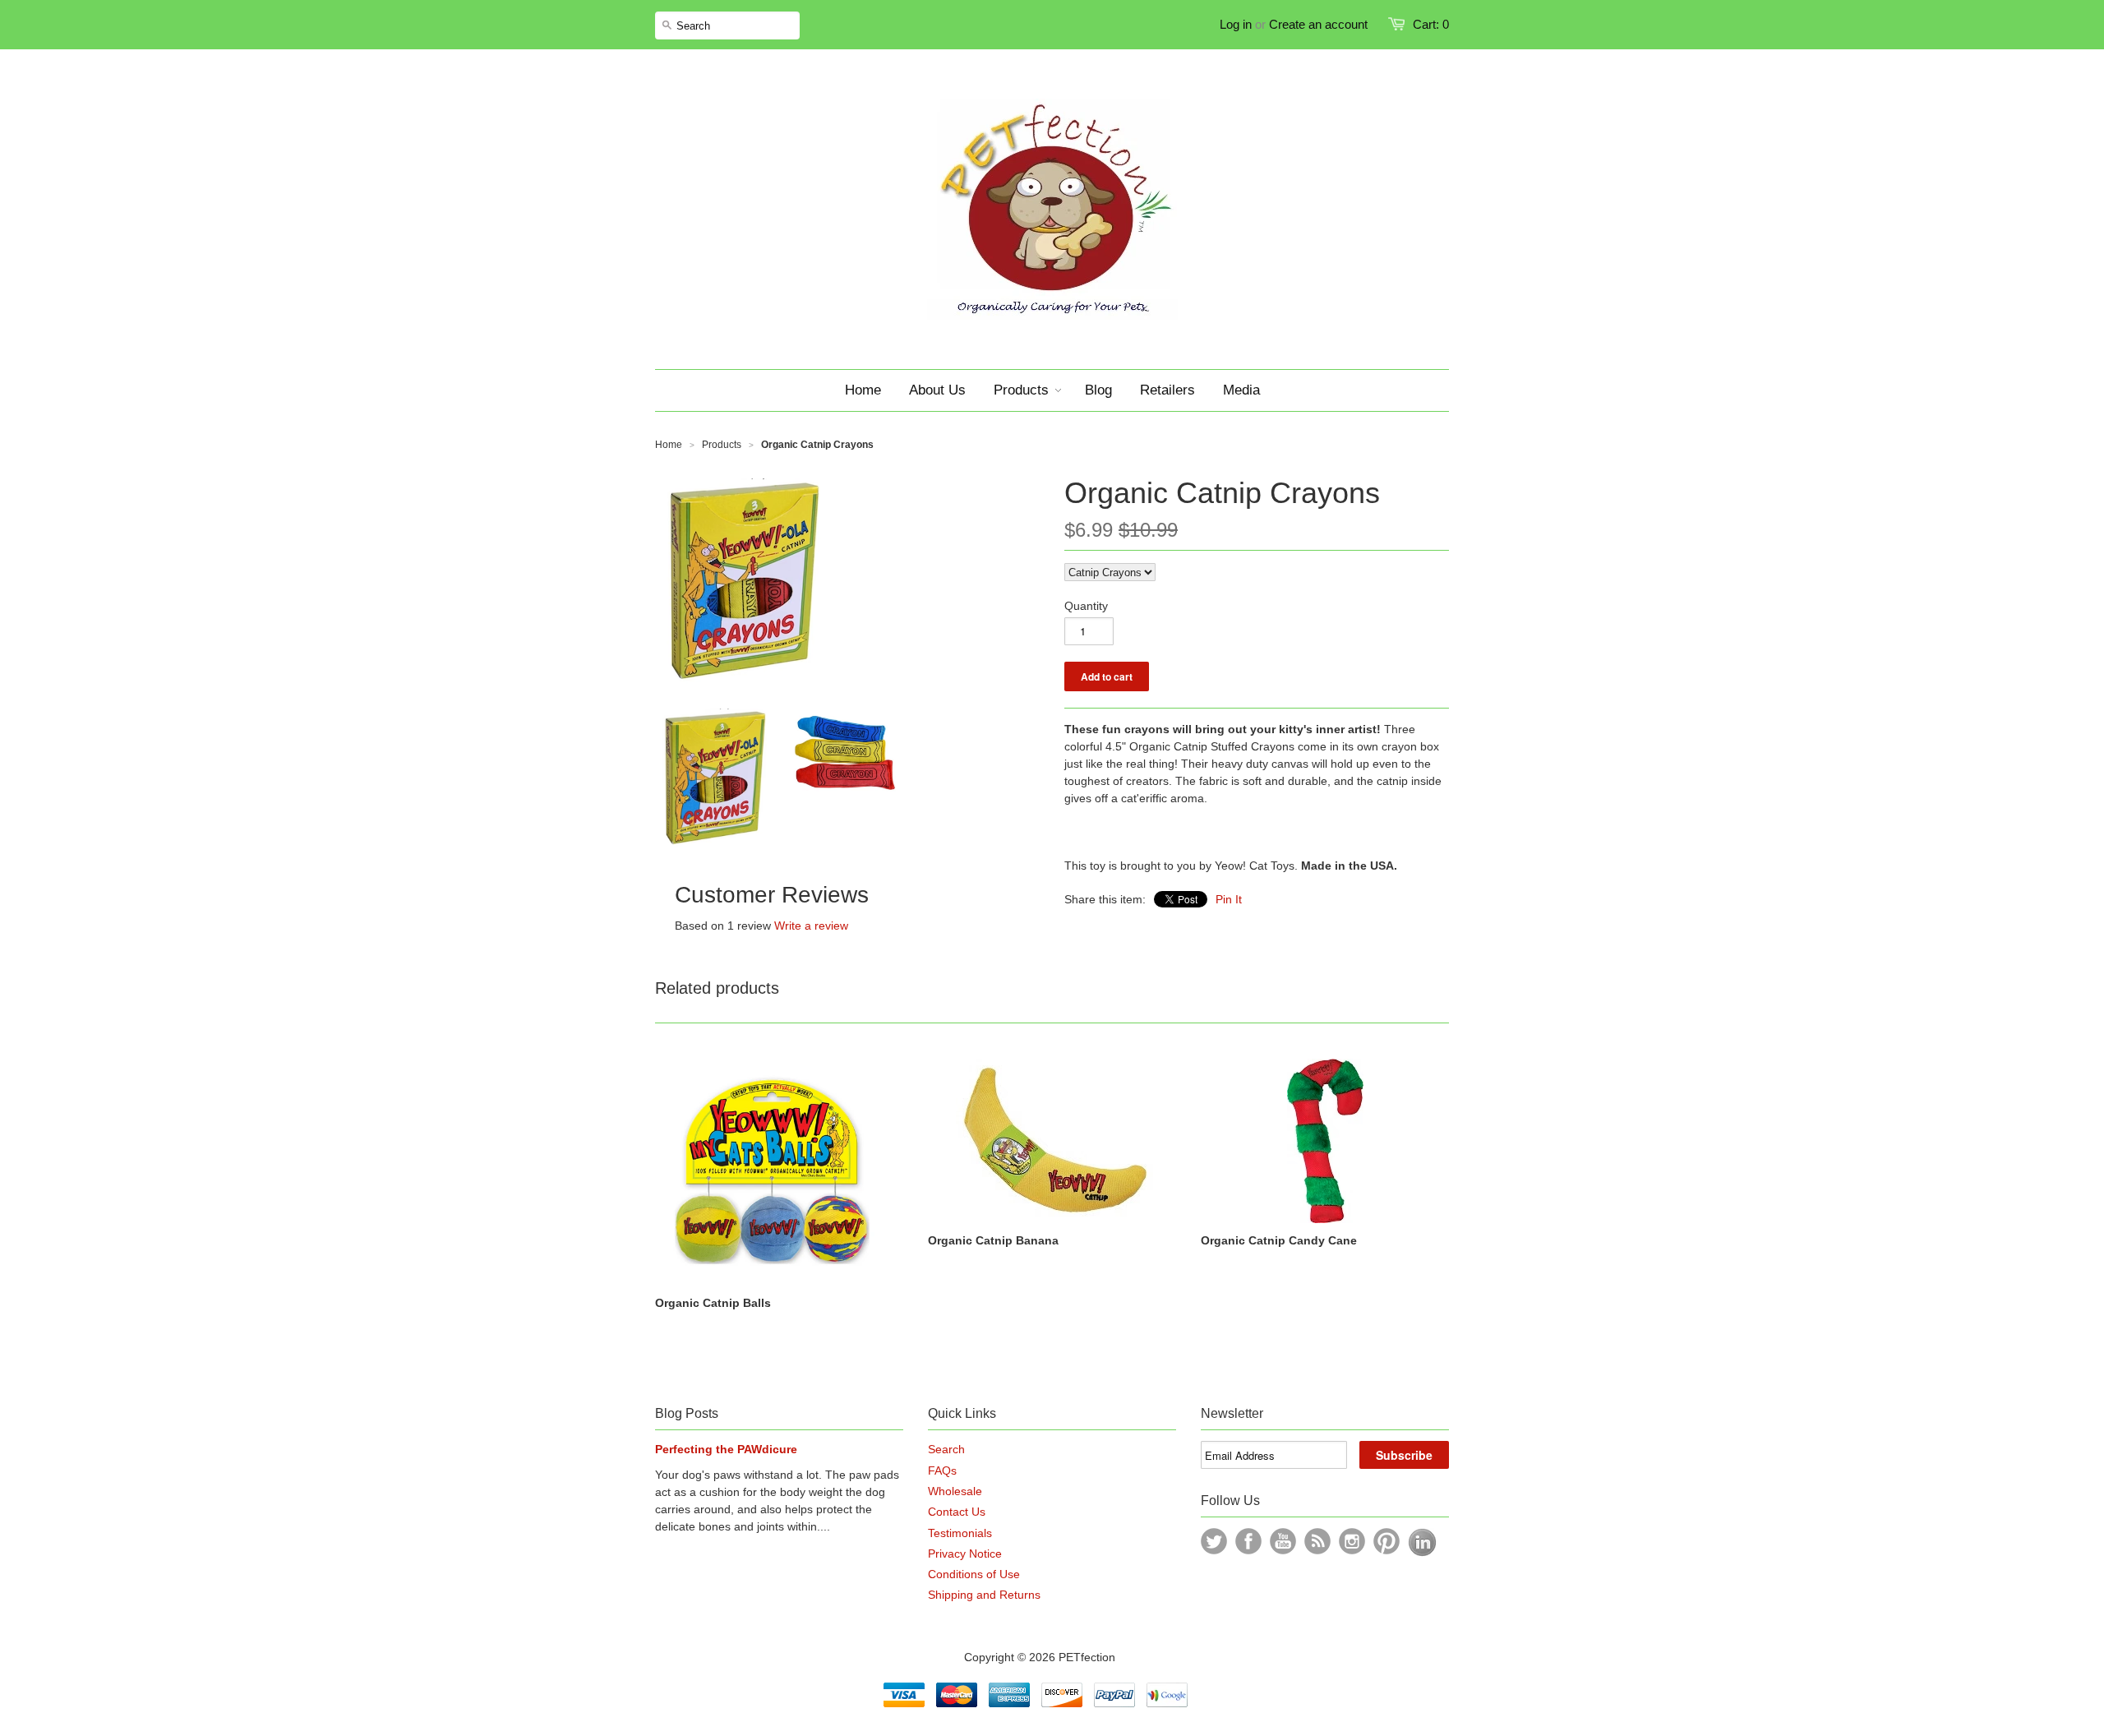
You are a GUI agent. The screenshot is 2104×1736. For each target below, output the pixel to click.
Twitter (1214, 1541)
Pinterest (1387, 1541)
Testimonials (960, 1533)
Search (946, 1449)
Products (722, 445)
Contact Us (957, 1512)
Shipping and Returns (984, 1595)
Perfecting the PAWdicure (726, 1449)
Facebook (1248, 1541)
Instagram (1352, 1541)
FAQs (942, 1471)
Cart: (1431, 24)
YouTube (1283, 1541)
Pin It (1229, 899)
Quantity (1086, 606)
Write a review (811, 926)
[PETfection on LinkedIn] (1422, 1553)
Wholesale (955, 1491)
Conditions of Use (974, 1574)
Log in (1236, 24)
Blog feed (1317, 1541)
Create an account (1318, 24)
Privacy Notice (965, 1554)
